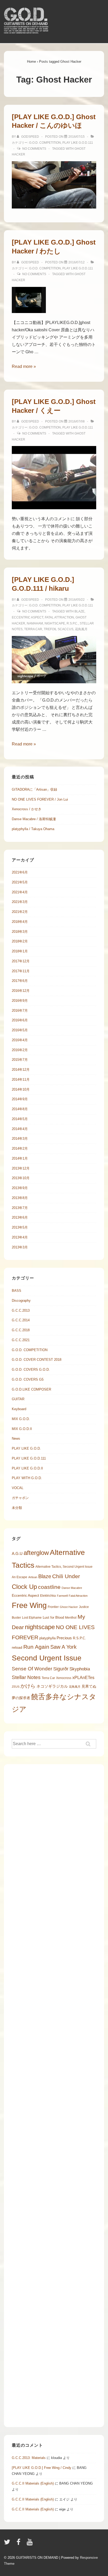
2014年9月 (20, 1099)
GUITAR (18, 1399)
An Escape (20, 1577)
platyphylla (47, 1638)
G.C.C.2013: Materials (29, 2458)
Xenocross (64, 1678)
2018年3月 (20, 932)
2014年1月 (20, 1158)
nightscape (55, 623)
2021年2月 (20, 912)
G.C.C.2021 (21, 1340)
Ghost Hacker (69, 1607)
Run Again (36, 1647)
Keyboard (19, 1409)
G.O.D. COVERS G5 (28, 1379)
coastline (49, 1587)
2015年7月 (20, 1060)
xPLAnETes (83, 1678)
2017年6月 (20, 981)
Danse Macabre (72, 1588)
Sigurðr (61, 1669)
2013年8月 (20, 1198)
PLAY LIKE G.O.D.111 (78, 143)
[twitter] (8, 2544)
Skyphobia (80, 1669)
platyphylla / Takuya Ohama (33, 829)
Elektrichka (48, 1596)
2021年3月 (20, 902)
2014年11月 (21, 1079)
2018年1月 (20, 951)
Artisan (33, 1577)
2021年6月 (20, 872)
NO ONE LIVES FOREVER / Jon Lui (40, 799)
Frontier (53, 1607)
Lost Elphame (32, 1618)
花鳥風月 (81, 629)
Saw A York (63, 1647)
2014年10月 (21, 1089)
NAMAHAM (35, 623)
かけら (28, 1686)
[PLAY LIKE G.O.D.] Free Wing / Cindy (42, 2468)
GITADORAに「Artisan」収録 (34, 789)
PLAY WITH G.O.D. (27, 1478)
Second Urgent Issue (47, 1658)
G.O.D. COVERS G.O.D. (31, 1370)
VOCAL (18, 1488)
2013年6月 (20, 1217)
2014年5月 (20, 1119)
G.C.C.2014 (21, 1320)
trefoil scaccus (59, 629)
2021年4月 (20, 892)
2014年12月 (21, 1070)
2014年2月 (20, 1148)
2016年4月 (20, 1040)
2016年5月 (20, 1030)
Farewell (62, 1596)
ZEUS (16, 1687)
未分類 (17, 1508)
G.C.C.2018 (21, 1330)
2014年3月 (20, 1139)
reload (17, 1647)
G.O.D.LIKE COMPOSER (31, 1389)
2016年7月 (20, 1011)
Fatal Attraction (59, 617)
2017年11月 (21, 971)
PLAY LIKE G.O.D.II (27, 1468)
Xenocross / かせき (27, 809)
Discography (21, 1301)
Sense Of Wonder (32, 1669)
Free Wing (29, 1605)
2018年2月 (20, 941)
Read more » (24, 366)
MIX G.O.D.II (22, 1429)
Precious (64, 1638)
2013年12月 (21, 1168)
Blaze (79, 611)
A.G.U (17, 1553)
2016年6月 (20, 1020)
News (16, 1438)
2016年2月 (20, 1050)
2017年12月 (21, 961)
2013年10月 (21, 1178)
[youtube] (30, 2544)
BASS (17, 1291)
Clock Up (24, 1587)
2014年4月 (20, 1129)
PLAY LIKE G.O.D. (26, 1448)
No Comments (34, 149)
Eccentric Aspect (28, 617)
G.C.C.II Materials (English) (33, 2483)
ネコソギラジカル (52, 1686)
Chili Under (66, 1576)
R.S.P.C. (72, 623)
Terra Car (33, 629)
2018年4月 (20, 922)
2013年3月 (20, 1247)
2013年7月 (20, 1208)
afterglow (36, 1553)
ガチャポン (20, 1498)
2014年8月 (20, 1109)
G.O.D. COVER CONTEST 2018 (37, 1360)
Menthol (71, 1618)
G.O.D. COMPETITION (45, 143)
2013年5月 (20, 1227)
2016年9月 (20, 1001)
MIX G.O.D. (21, 1419)
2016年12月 (21, 991)
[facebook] (20, 2544)
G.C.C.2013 (21, 1310)
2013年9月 (20, 1188)
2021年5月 (20, 882)
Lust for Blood (53, 1617)
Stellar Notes (26, 1677)
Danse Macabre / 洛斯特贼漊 (34, 819)
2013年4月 (20, 1237)
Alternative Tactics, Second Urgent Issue (64, 1567)
